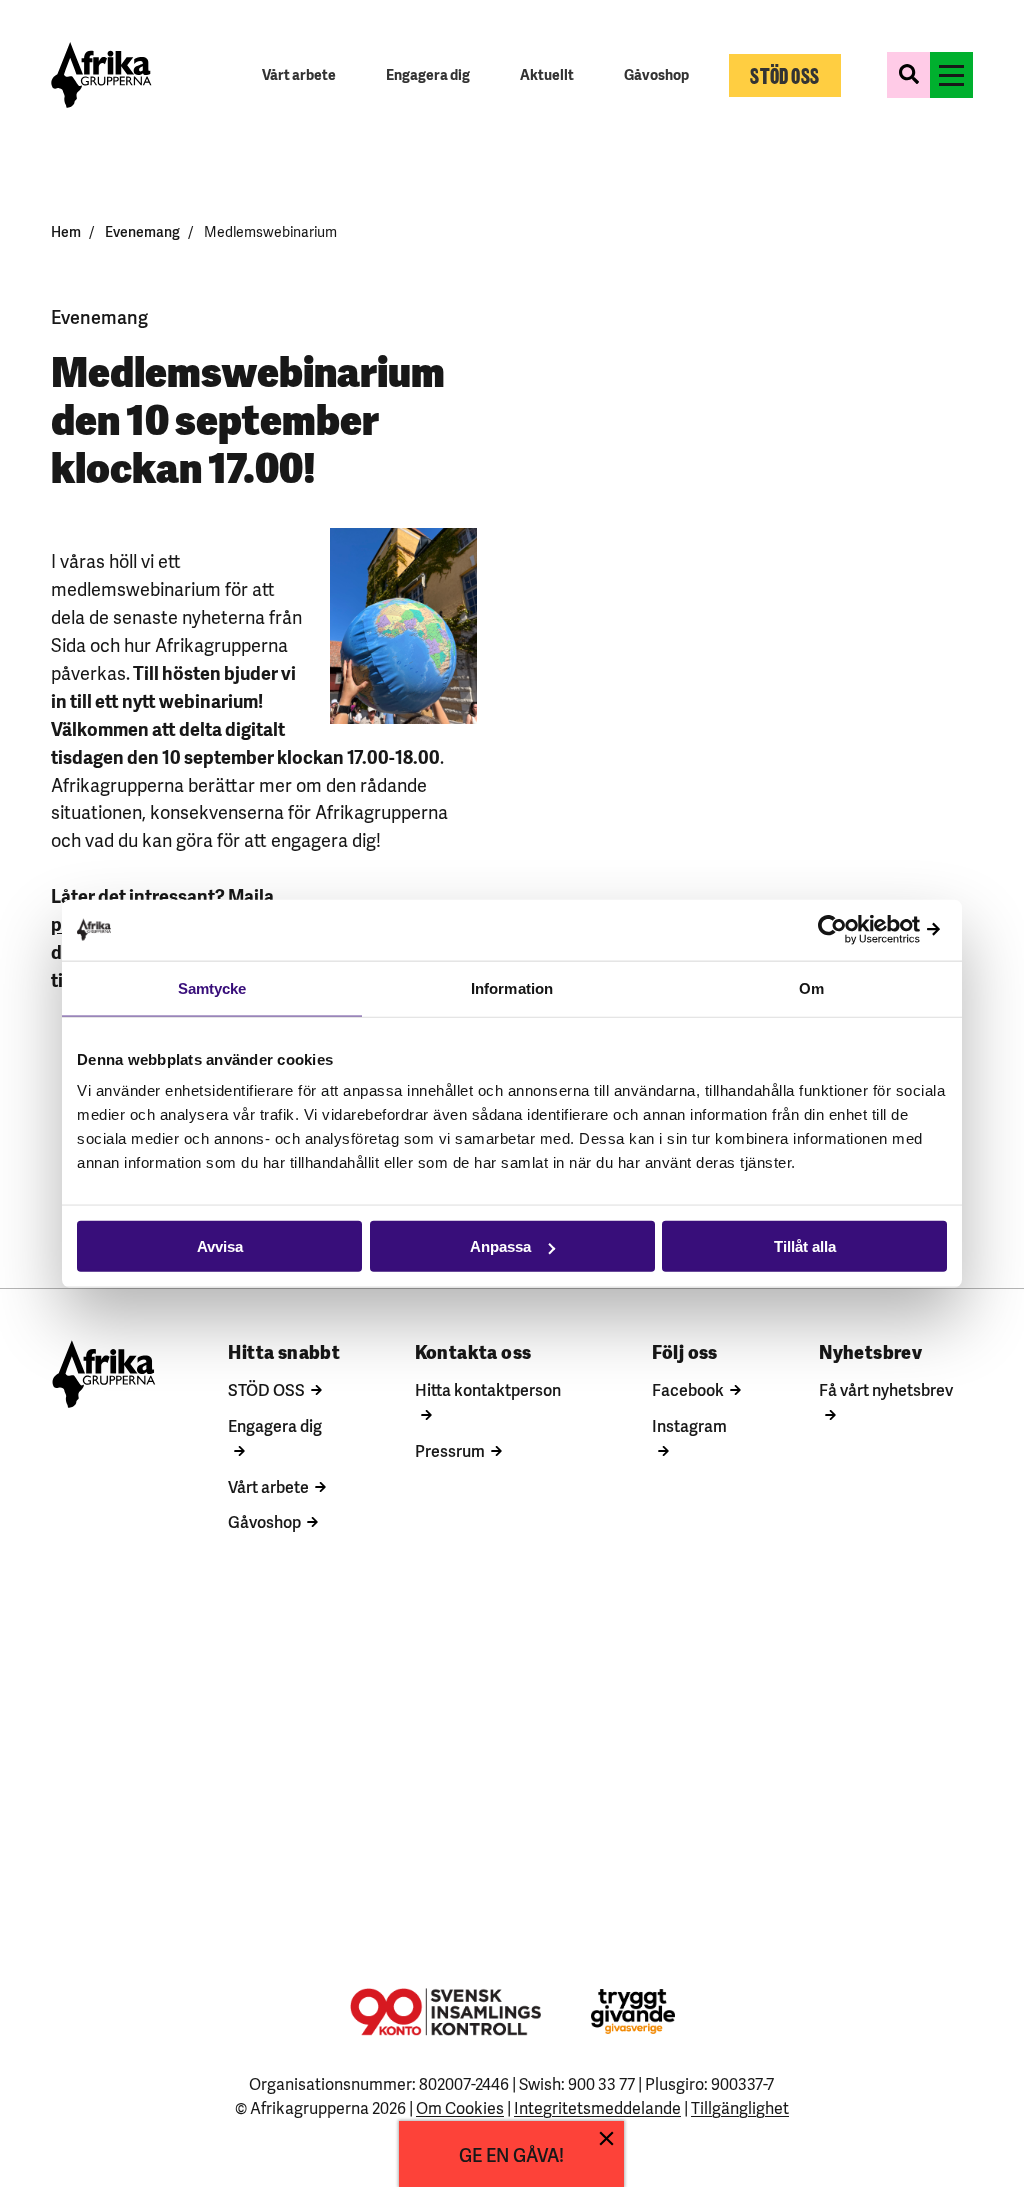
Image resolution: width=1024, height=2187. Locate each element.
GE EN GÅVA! (511, 2153)
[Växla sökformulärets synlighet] (908, 75)
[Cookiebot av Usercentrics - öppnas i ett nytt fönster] (859, 929)
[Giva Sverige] (633, 2011)
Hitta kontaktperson (488, 1389)
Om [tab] (811, 987)
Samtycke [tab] (212, 987)
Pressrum (450, 1450)
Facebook (688, 1389)
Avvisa (220, 1246)
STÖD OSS (266, 1389)
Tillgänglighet (740, 2107)
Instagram (689, 1425)
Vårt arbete (268, 1486)
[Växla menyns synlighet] (951, 75)
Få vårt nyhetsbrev (886, 1389)
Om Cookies (460, 2107)
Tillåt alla (805, 1246)
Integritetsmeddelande (597, 2107)
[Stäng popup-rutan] (606, 2138)
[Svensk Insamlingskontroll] (445, 2012)
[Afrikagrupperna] (101, 75)
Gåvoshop (264, 1521)
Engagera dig (275, 1425)
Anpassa (500, 1246)
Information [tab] (512, 987)
